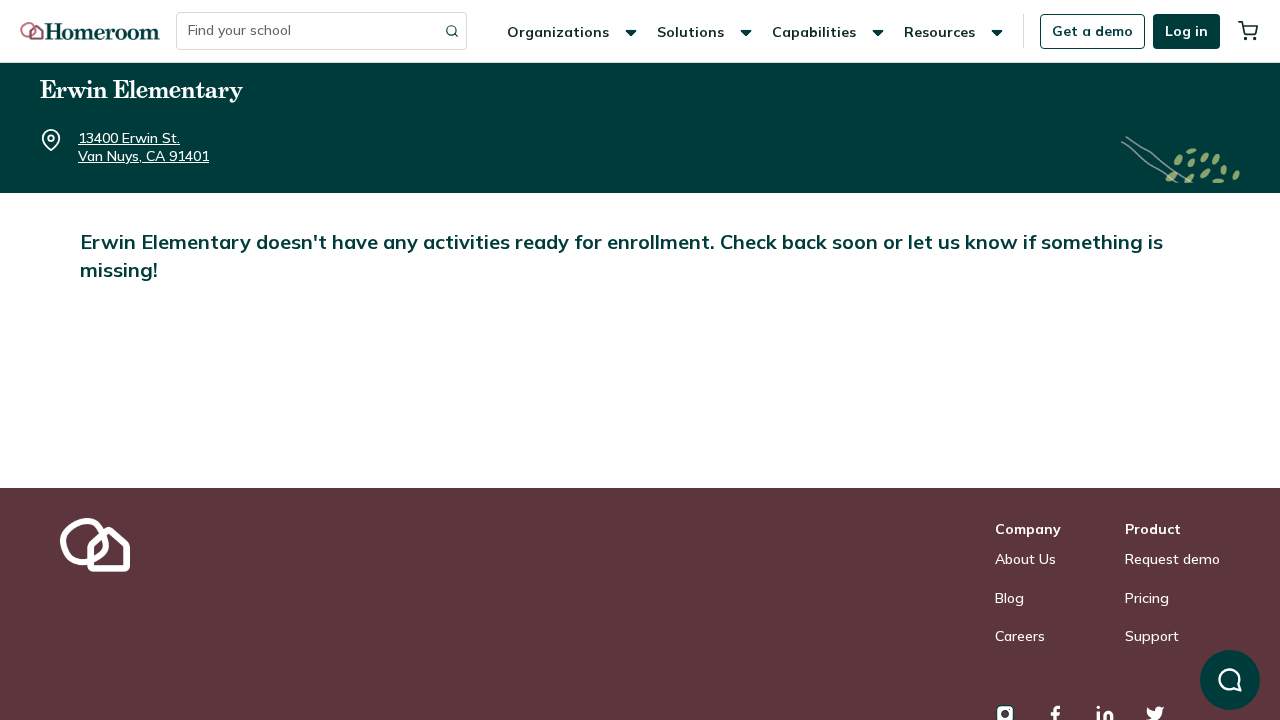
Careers (1020, 636)
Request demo (1172, 559)
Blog (1009, 598)
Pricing (1147, 598)
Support (1152, 636)
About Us (1025, 559)
